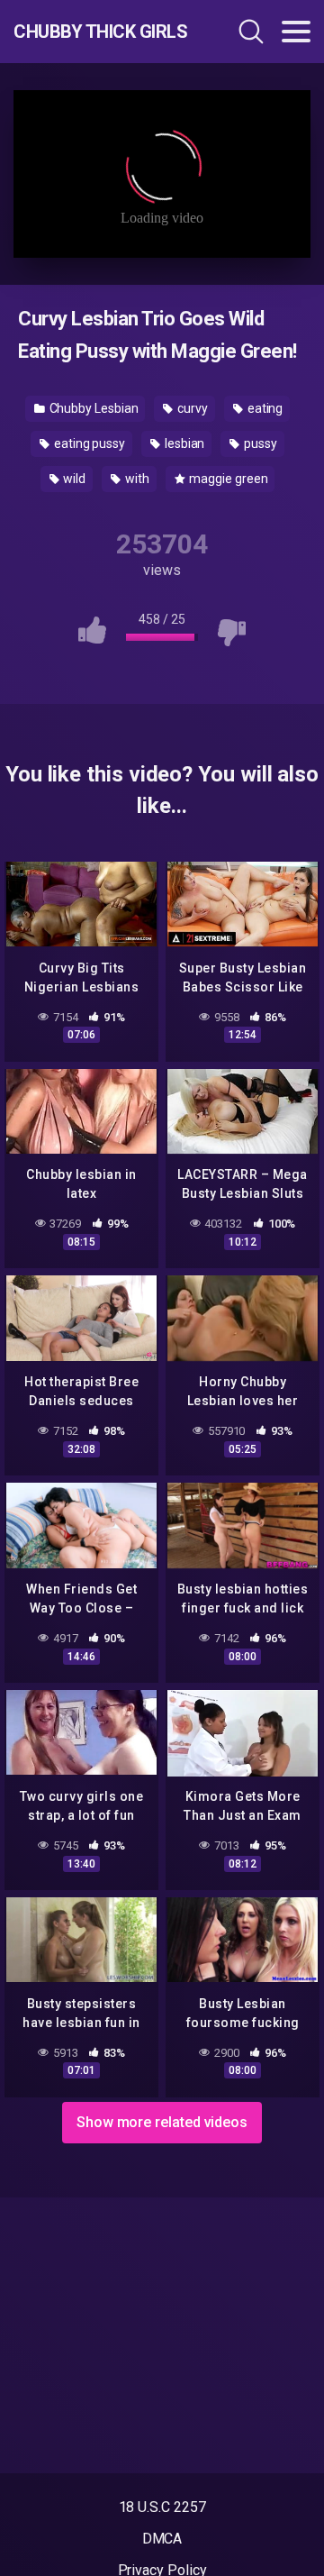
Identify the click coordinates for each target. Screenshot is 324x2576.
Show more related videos (162, 2122)
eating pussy (88, 443)
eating (264, 408)
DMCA (162, 2539)
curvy (191, 408)
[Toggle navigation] (296, 32)
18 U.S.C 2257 (162, 2507)
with (136, 479)
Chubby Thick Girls (100, 32)
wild (73, 479)
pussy (259, 443)
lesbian (183, 443)
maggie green (228, 479)
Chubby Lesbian (93, 408)
